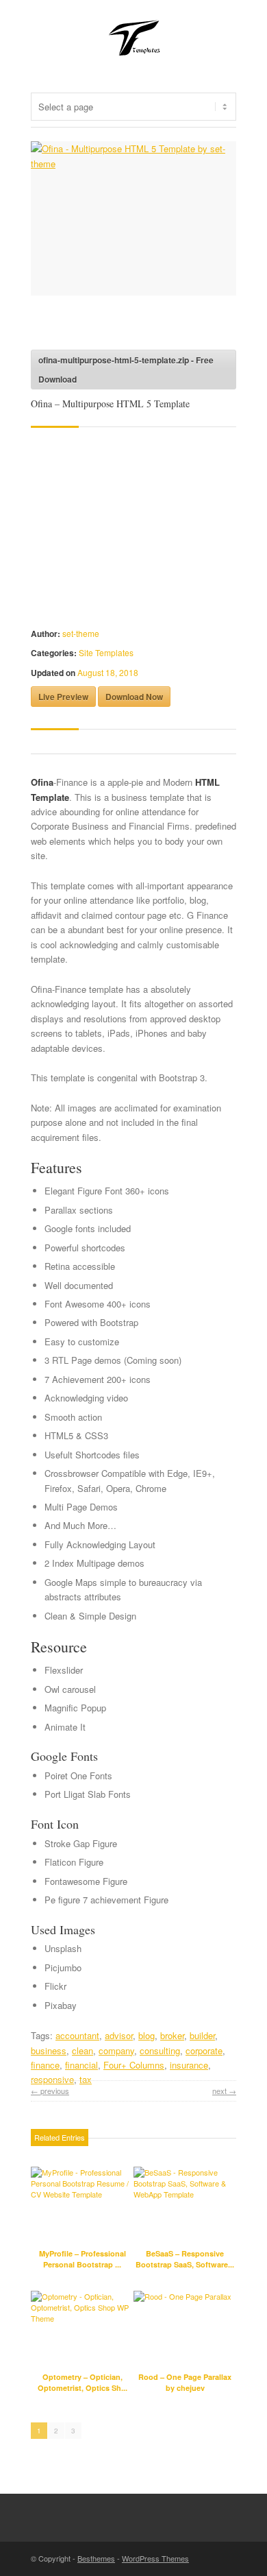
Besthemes (96, 2558)
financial (81, 2065)
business (49, 2050)
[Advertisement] (140, 326)
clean (82, 2050)
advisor (119, 2035)
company (116, 2050)
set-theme (81, 633)
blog (147, 2035)
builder (202, 2035)
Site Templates (106, 652)
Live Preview (63, 697)
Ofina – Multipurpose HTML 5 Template (110, 404)
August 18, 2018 (108, 672)
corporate (204, 2050)
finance (45, 2065)
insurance (189, 2065)
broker (172, 2035)
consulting (160, 2050)
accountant (77, 2035)
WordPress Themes (155, 2558)
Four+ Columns (134, 2065)
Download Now (134, 697)
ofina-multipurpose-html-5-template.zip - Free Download (126, 370)
